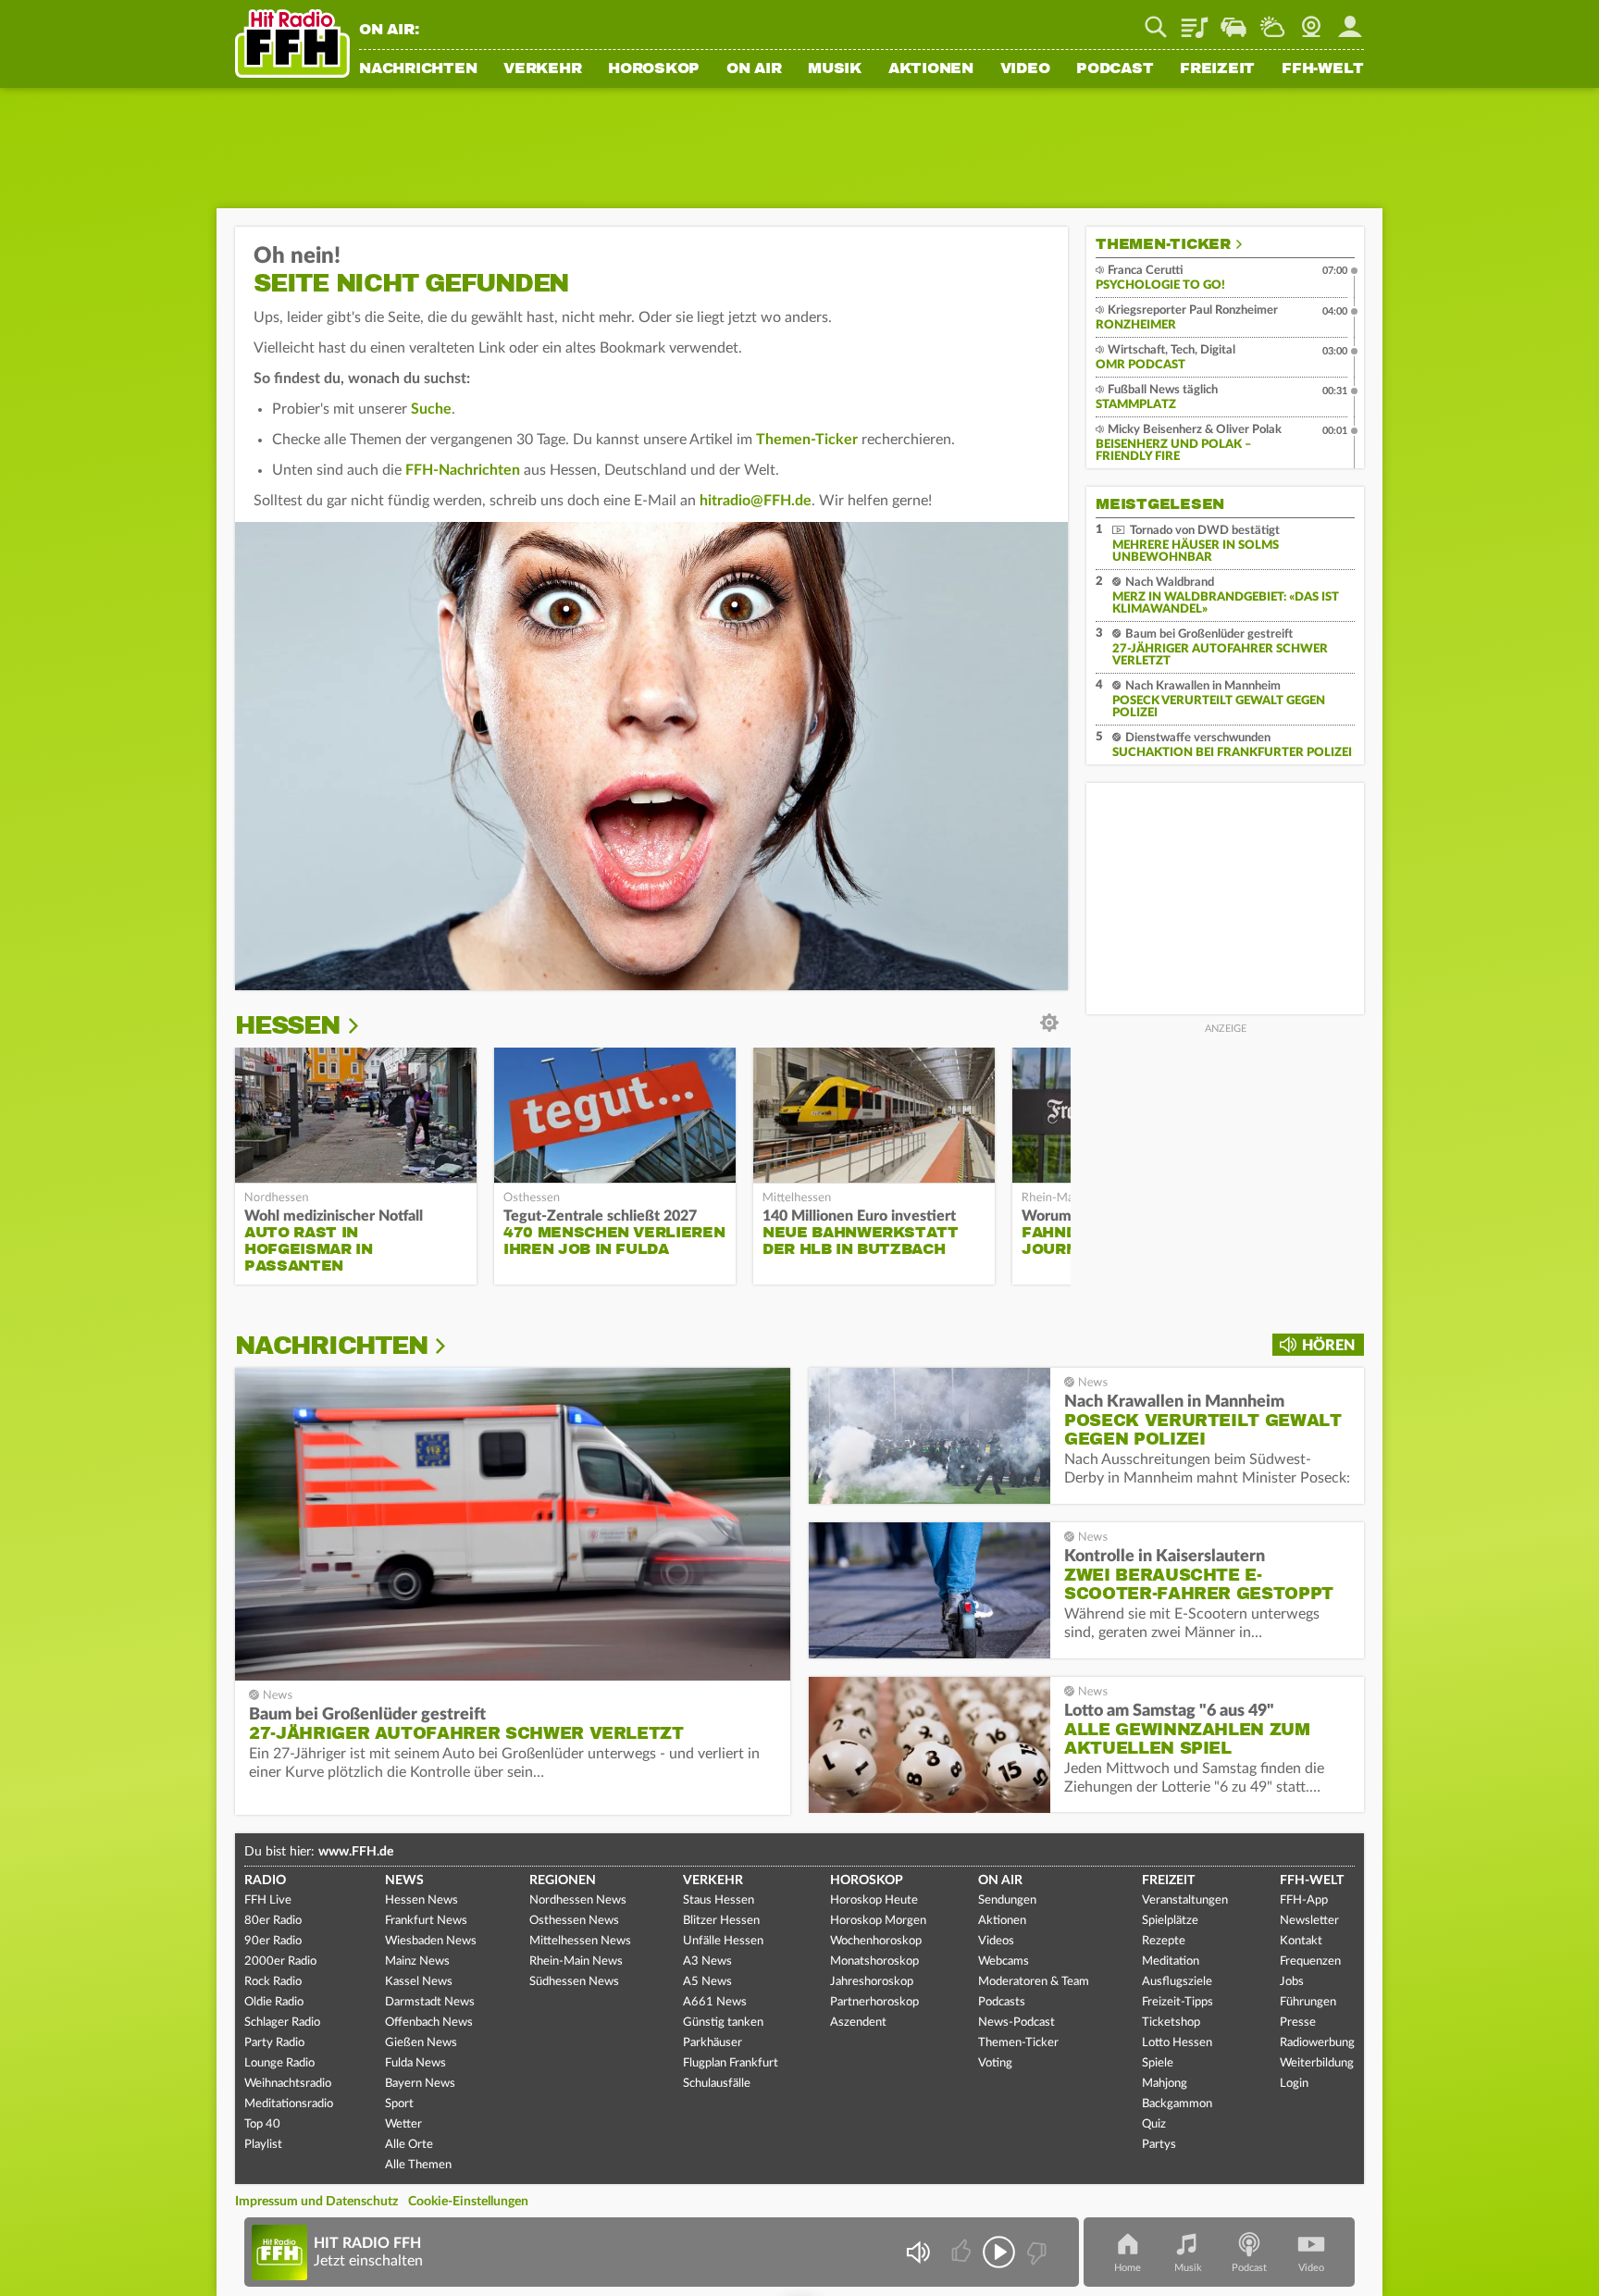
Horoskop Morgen (878, 1921)
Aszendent (858, 2023)
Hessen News (421, 1900)
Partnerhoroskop (874, 2002)
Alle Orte (409, 2145)
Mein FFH (1350, 20)
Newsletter (1309, 1921)
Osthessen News (574, 1921)
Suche (431, 409)
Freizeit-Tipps (1178, 2002)
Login (1294, 2084)
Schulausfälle (717, 2084)
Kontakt (1301, 1941)
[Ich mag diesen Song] (963, 2252)
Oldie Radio (274, 2002)
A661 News (715, 2002)
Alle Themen (418, 2165)
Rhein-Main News (576, 1961)
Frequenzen (1310, 1961)
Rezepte (1164, 1941)
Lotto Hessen (1177, 2043)
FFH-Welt (1323, 69)
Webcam (1311, 20)
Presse (1298, 2023)
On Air (754, 69)
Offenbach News (429, 2023)
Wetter (1272, 20)
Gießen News (421, 2043)
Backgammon (1177, 2104)
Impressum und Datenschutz (316, 2202)
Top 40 (262, 2124)
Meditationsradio (289, 2104)
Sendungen (1007, 1900)
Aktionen (931, 69)
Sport (399, 2104)
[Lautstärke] (917, 2252)
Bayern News (420, 2084)
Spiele (1158, 2063)
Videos (996, 1941)
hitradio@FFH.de (756, 501)
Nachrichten (418, 69)
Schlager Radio (282, 2023)
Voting (995, 2063)
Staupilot (1233, 20)
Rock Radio (273, 1982)
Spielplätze (1170, 1921)
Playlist (1195, 20)
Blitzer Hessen (721, 1921)
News (404, 1880)
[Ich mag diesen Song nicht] (1035, 2252)
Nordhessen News (578, 1900)
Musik (835, 69)
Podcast (1115, 69)
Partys (1159, 2145)
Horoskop (654, 69)
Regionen (563, 1880)
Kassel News (419, 1982)
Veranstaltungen (1185, 1900)
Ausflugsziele (1177, 1982)
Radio (265, 1880)
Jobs (1292, 1982)
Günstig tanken (723, 2023)
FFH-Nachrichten (463, 470)
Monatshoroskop (874, 1961)
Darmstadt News (430, 2002)
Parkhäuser (713, 2043)
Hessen (287, 1025)
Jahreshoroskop (872, 1982)
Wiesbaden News (431, 1941)
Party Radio (274, 2043)
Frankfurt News (426, 1921)
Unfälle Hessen (723, 1941)
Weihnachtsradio (288, 2084)
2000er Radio (280, 1961)
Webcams (1004, 1961)
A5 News (707, 1982)
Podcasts (1002, 2002)
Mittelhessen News (580, 1941)
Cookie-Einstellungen (468, 2202)
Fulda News (415, 2063)
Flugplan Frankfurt (731, 2063)
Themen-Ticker (807, 440)
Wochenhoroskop (876, 1941)
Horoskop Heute (874, 1900)
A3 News (707, 1961)
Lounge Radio (279, 2063)
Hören (1328, 1346)
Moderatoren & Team (1034, 1982)
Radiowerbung (1317, 2043)
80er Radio (273, 1921)
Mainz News (417, 1961)
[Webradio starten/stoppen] (999, 2252)
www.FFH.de (356, 1852)
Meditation (1171, 1961)
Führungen (1308, 2002)
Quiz (1154, 2124)
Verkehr (542, 69)
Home (1128, 2268)
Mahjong (1165, 2084)
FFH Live (268, 1900)
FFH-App (1304, 1900)
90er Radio (273, 1941)
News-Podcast (1016, 2023)
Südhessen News (574, 1982)
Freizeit (1217, 69)
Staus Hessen (719, 1900)
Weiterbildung (1317, 2063)
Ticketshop (1171, 2023)
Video (1025, 69)
